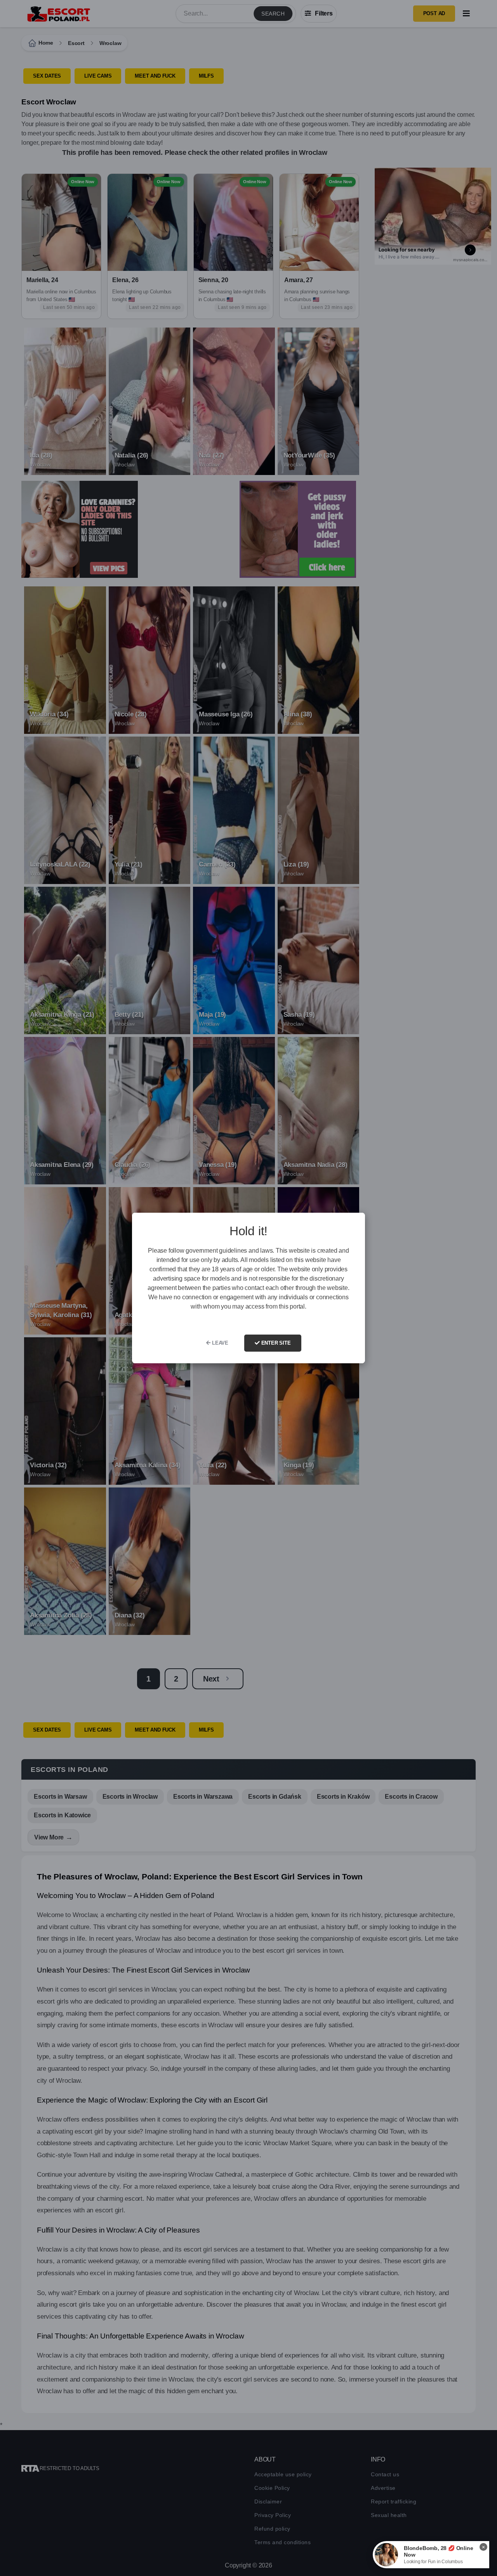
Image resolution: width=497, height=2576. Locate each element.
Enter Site (275, 1343)
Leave (219, 1343)
